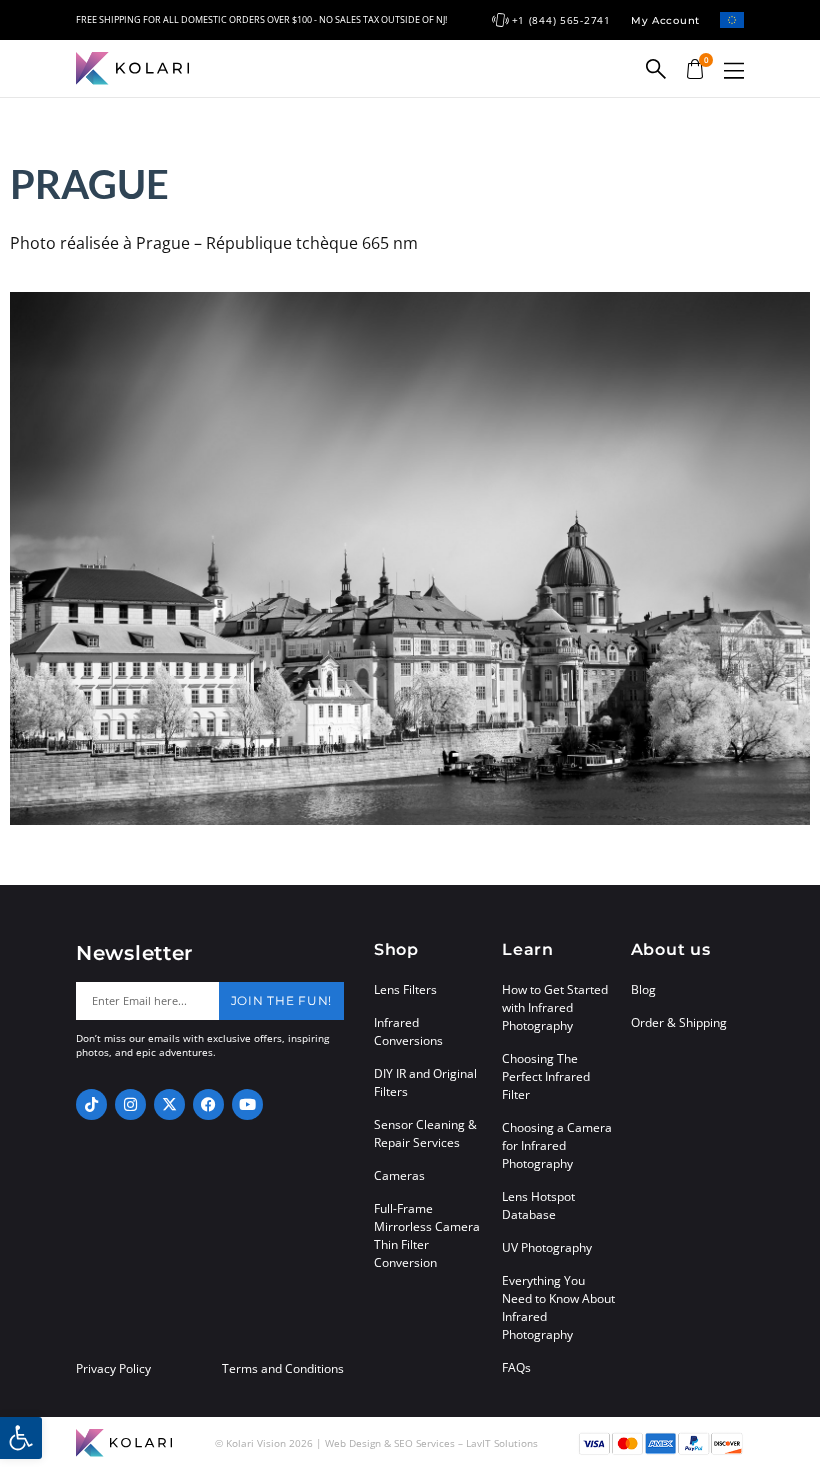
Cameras (399, 1175)
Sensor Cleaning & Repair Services (425, 1133)
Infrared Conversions (408, 1031)
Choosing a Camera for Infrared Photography (557, 1145)
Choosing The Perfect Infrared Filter (546, 1076)
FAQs (516, 1367)
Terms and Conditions (283, 1369)
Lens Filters (405, 989)
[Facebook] (208, 1104)
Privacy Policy (113, 1369)
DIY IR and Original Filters (425, 1082)
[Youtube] (247, 1104)
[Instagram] (130, 1104)
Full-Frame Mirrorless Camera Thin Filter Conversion (427, 1235)
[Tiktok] (91, 1104)
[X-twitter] (169, 1104)
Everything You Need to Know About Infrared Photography (558, 1307)
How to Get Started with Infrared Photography (555, 1007)
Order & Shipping (679, 1022)
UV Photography (547, 1247)
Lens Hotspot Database (538, 1205)
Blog (643, 989)
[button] (734, 70)
